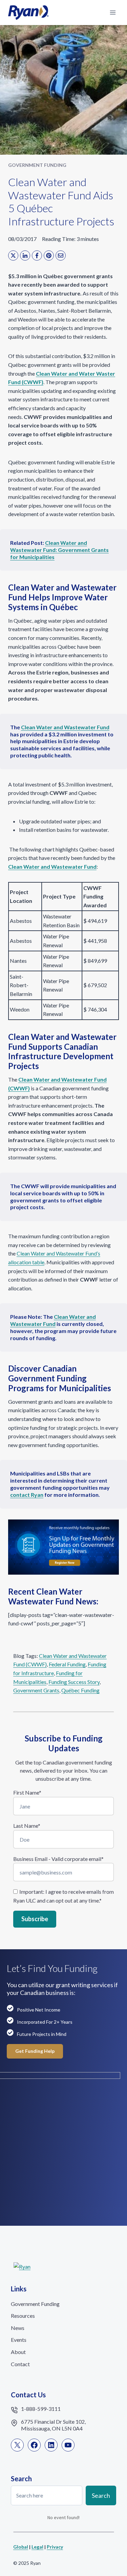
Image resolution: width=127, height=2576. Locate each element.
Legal (37, 2547)
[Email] (61, 256)
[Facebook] (37, 256)
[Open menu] (113, 12)
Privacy (55, 2547)
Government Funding (37, 165)
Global (21, 2547)
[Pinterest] (49, 256)
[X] (13, 256)
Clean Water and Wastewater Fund (53, 1320)
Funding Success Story (74, 1682)
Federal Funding (67, 1664)
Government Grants (36, 1690)
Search (101, 2495)
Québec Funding (80, 1690)
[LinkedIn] (25, 256)
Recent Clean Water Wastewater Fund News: (53, 1596)
